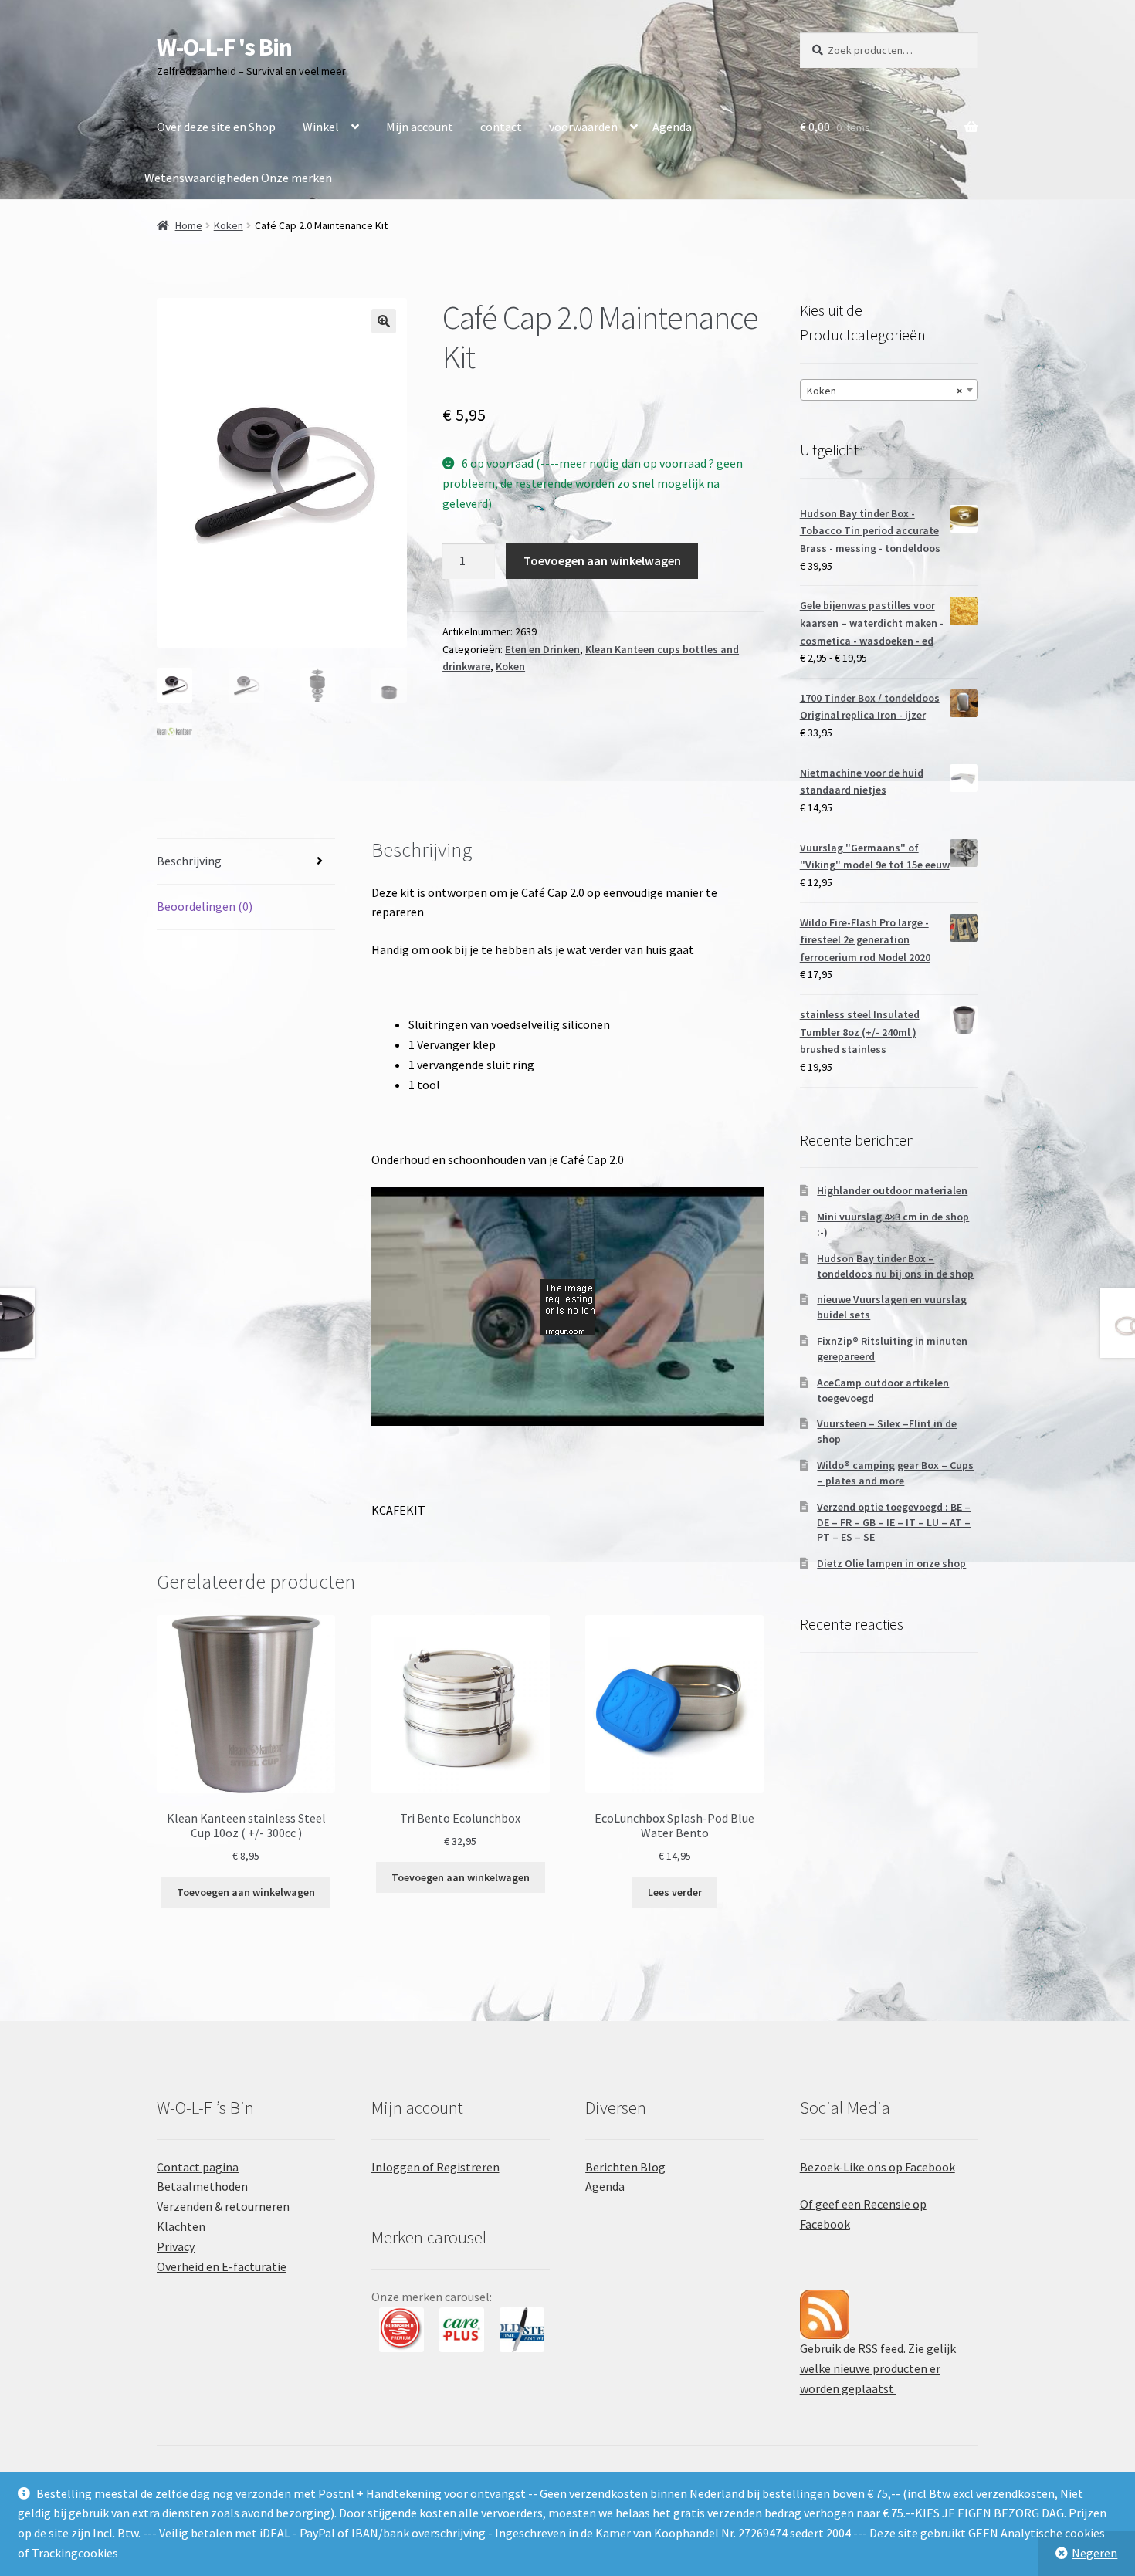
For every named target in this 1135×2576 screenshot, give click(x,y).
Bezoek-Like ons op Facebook (878, 2167)
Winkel (321, 127)
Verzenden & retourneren (223, 2206)
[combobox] (889, 390)
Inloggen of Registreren (435, 2167)
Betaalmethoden (202, 2186)
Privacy (176, 2246)
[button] (384, 321)
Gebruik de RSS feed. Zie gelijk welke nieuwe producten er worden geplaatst (878, 2368)
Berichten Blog (625, 2167)
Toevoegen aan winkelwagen (602, 560)
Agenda (672, 127)
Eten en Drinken (542, 649)
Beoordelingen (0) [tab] (205, 906)
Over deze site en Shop (216, 127)
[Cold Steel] (522, 2330)
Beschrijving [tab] (189, 861)
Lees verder (675, 1892)
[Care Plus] (462, 2330)
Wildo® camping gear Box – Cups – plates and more (895, 1473)
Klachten (181, 2226)
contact (501, 127)
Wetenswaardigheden (202, 178)
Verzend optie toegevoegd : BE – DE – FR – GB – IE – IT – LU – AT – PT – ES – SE (894, 1522)
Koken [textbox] (884, 391)
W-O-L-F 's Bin (224, 47)
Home (189, 225)
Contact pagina (198, 2167)
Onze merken (296, 178)
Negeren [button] (1094, 2553)
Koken (229, 225)
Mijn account (420, 127)
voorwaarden (583, 127)
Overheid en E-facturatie (222, 2266)
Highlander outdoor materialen (892, 1190)
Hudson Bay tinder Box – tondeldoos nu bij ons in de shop (895, 1266)
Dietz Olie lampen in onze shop (891, 1563)
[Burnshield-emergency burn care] (401, 2330)
